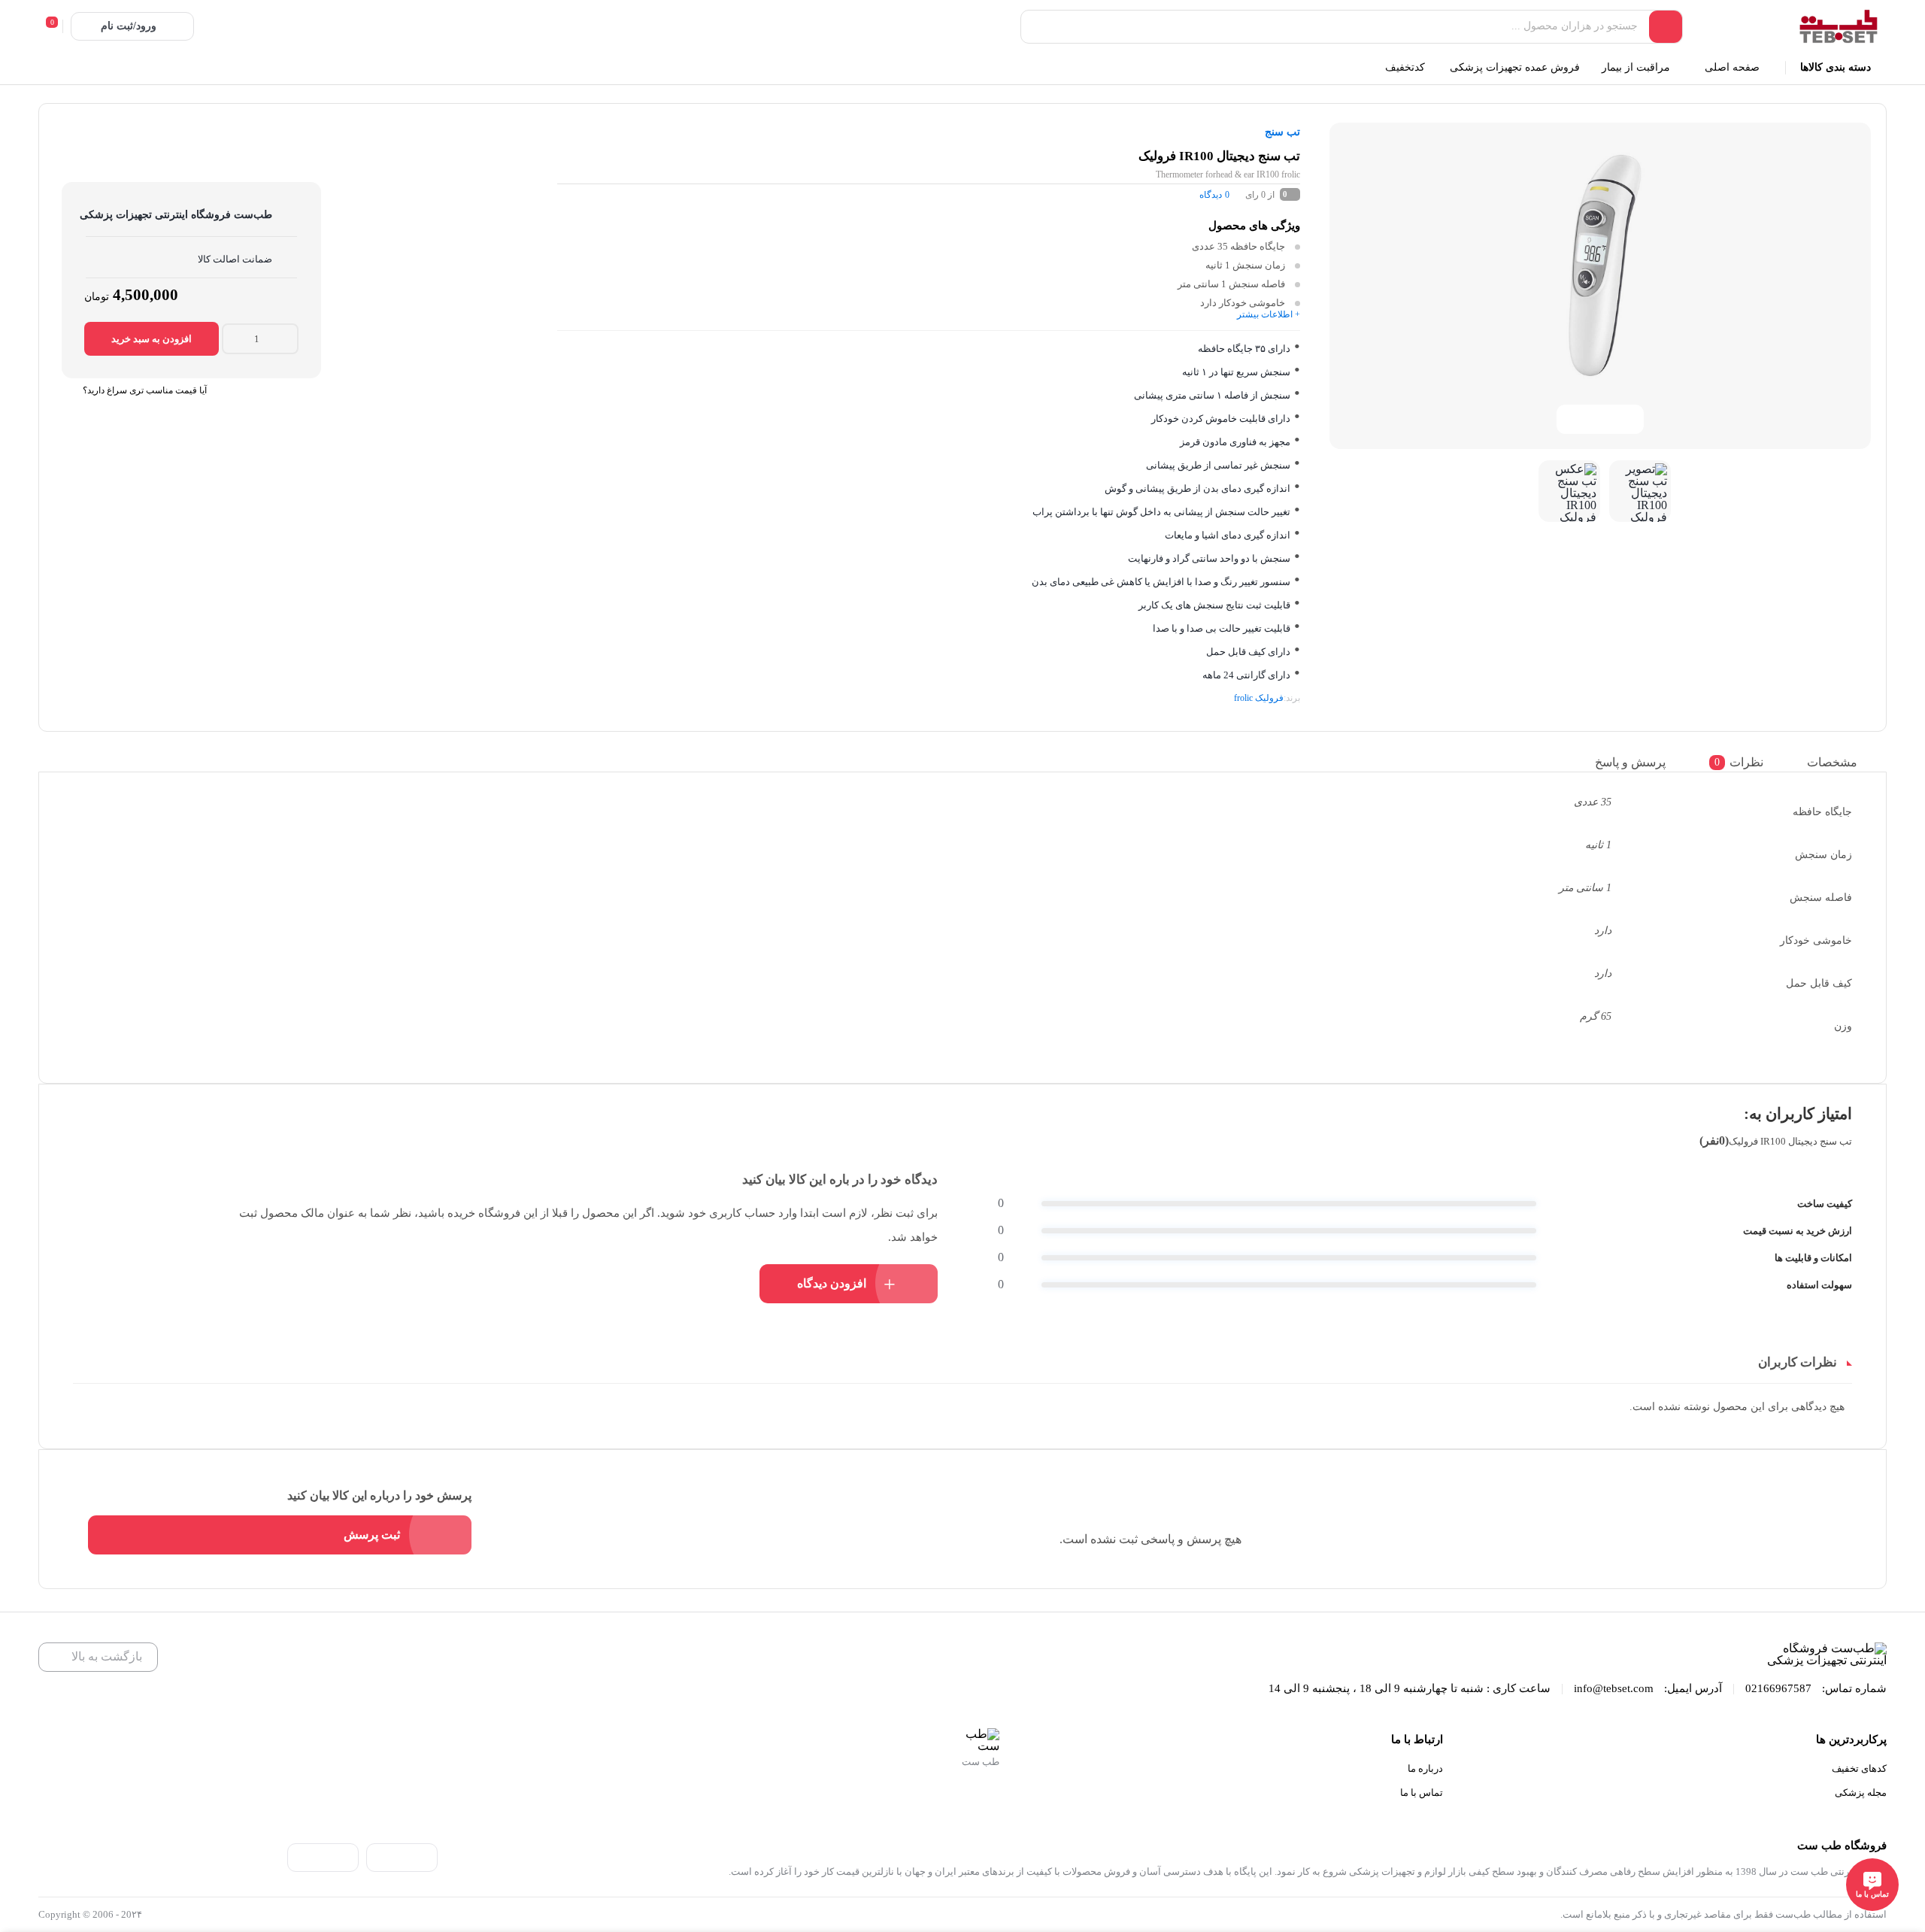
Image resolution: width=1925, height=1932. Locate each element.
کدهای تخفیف (1859, 1768)
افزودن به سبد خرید (152, 339)
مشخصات (1832, 762)
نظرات (1739, 762)
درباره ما (1425, 1768)
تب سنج (1282, 132)
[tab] (1843, 762)
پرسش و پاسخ (1630, 762)
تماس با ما (1422, 1792)
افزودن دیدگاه (832, 1283)
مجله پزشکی (1861, 1792)
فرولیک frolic (1259, 698)
